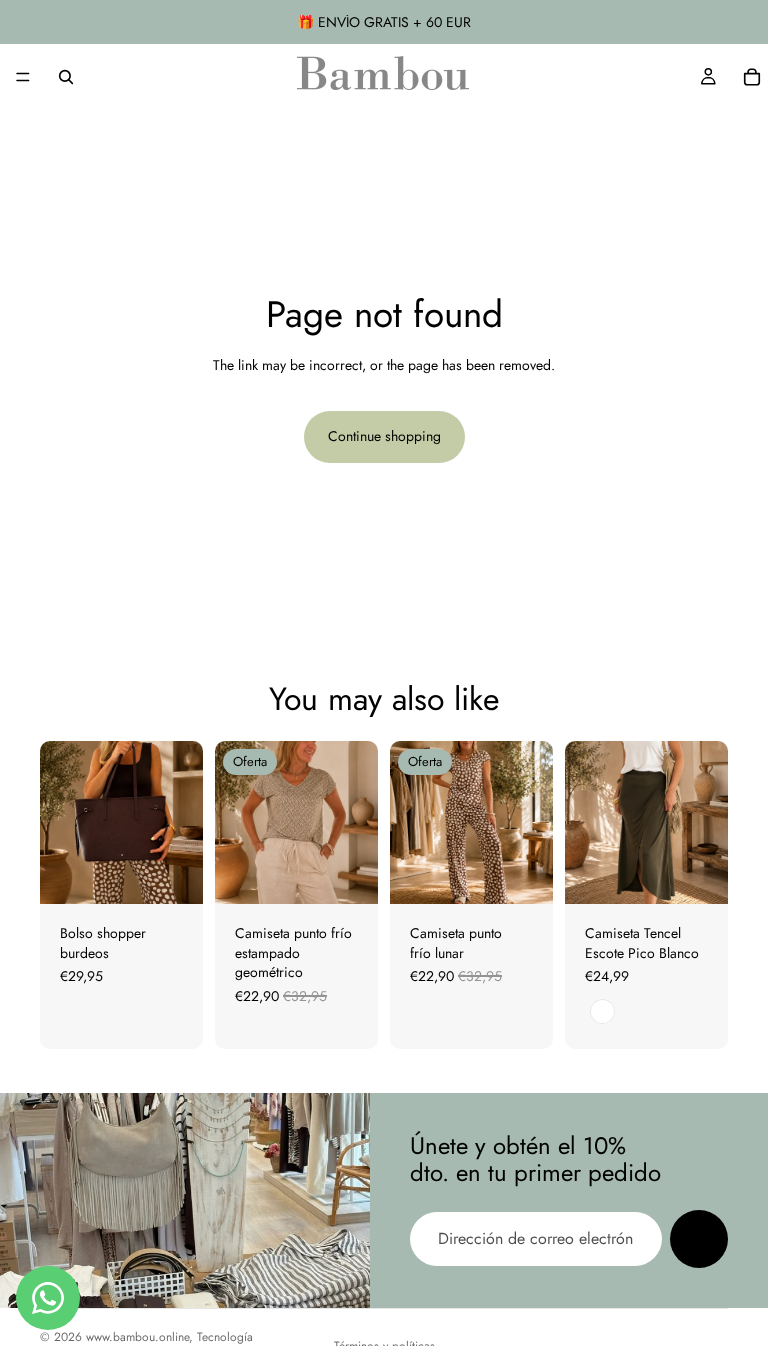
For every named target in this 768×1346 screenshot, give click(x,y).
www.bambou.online (137, 1337)
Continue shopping (384, 436)
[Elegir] (347, 873)
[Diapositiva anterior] (62, 823)
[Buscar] (66, 77)
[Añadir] (172, 873)
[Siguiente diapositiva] (181, 823)
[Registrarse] (699, 1239)
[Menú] (23, 77)
